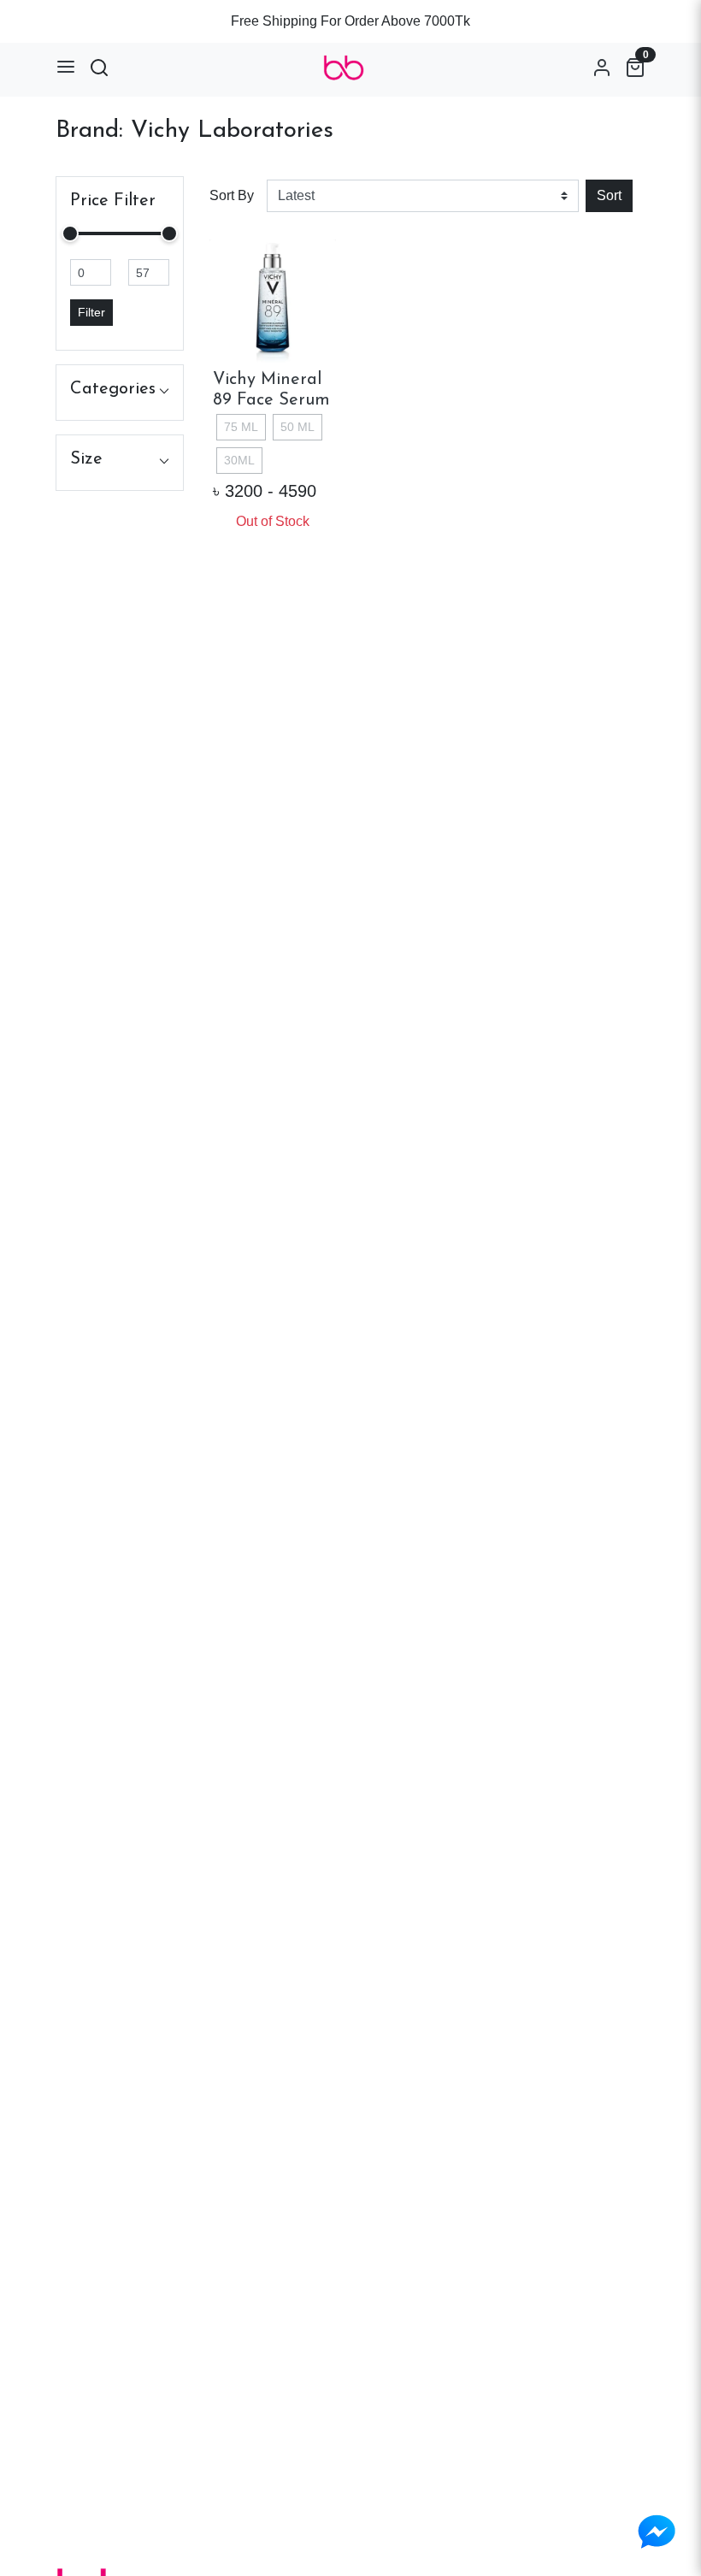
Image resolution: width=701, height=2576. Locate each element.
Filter (91, 312)
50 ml (297, 427)
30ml (239, 460)
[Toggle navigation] (66, 67)
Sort (609, 195)
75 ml (241, 427)
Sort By (232, 195)
